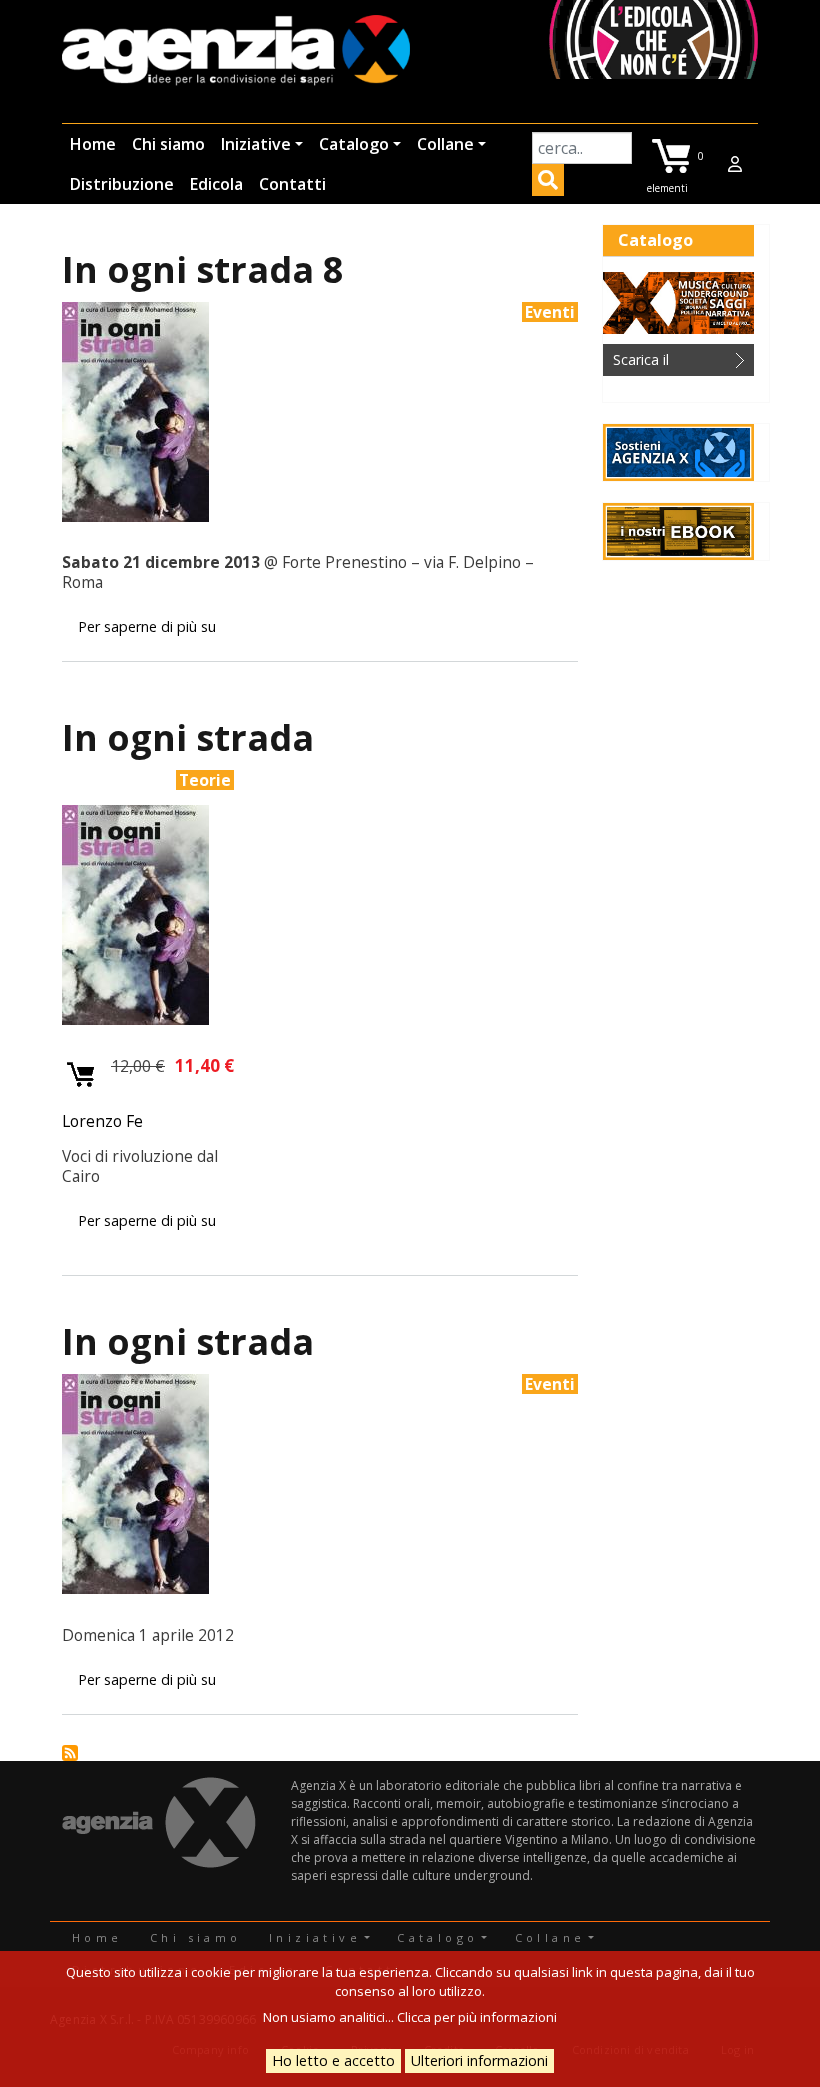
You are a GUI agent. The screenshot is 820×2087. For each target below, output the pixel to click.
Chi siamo (168, 144)
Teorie (205, 780)
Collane (445, 144)
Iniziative (256, 144)
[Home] (236, 51)
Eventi (550, 312)
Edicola (216, 184)
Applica (548, 183)
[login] (735, 164)
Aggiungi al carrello (81, 1075)
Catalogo (354, 144)
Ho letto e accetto (333, 2060)
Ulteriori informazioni (479, 2060)
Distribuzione (122, 184)
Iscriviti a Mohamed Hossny (70, 1753)
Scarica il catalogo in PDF (665, 363)
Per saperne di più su (147, 626)
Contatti (292, 184)
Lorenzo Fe (102, 1121)
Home (93, 144)
